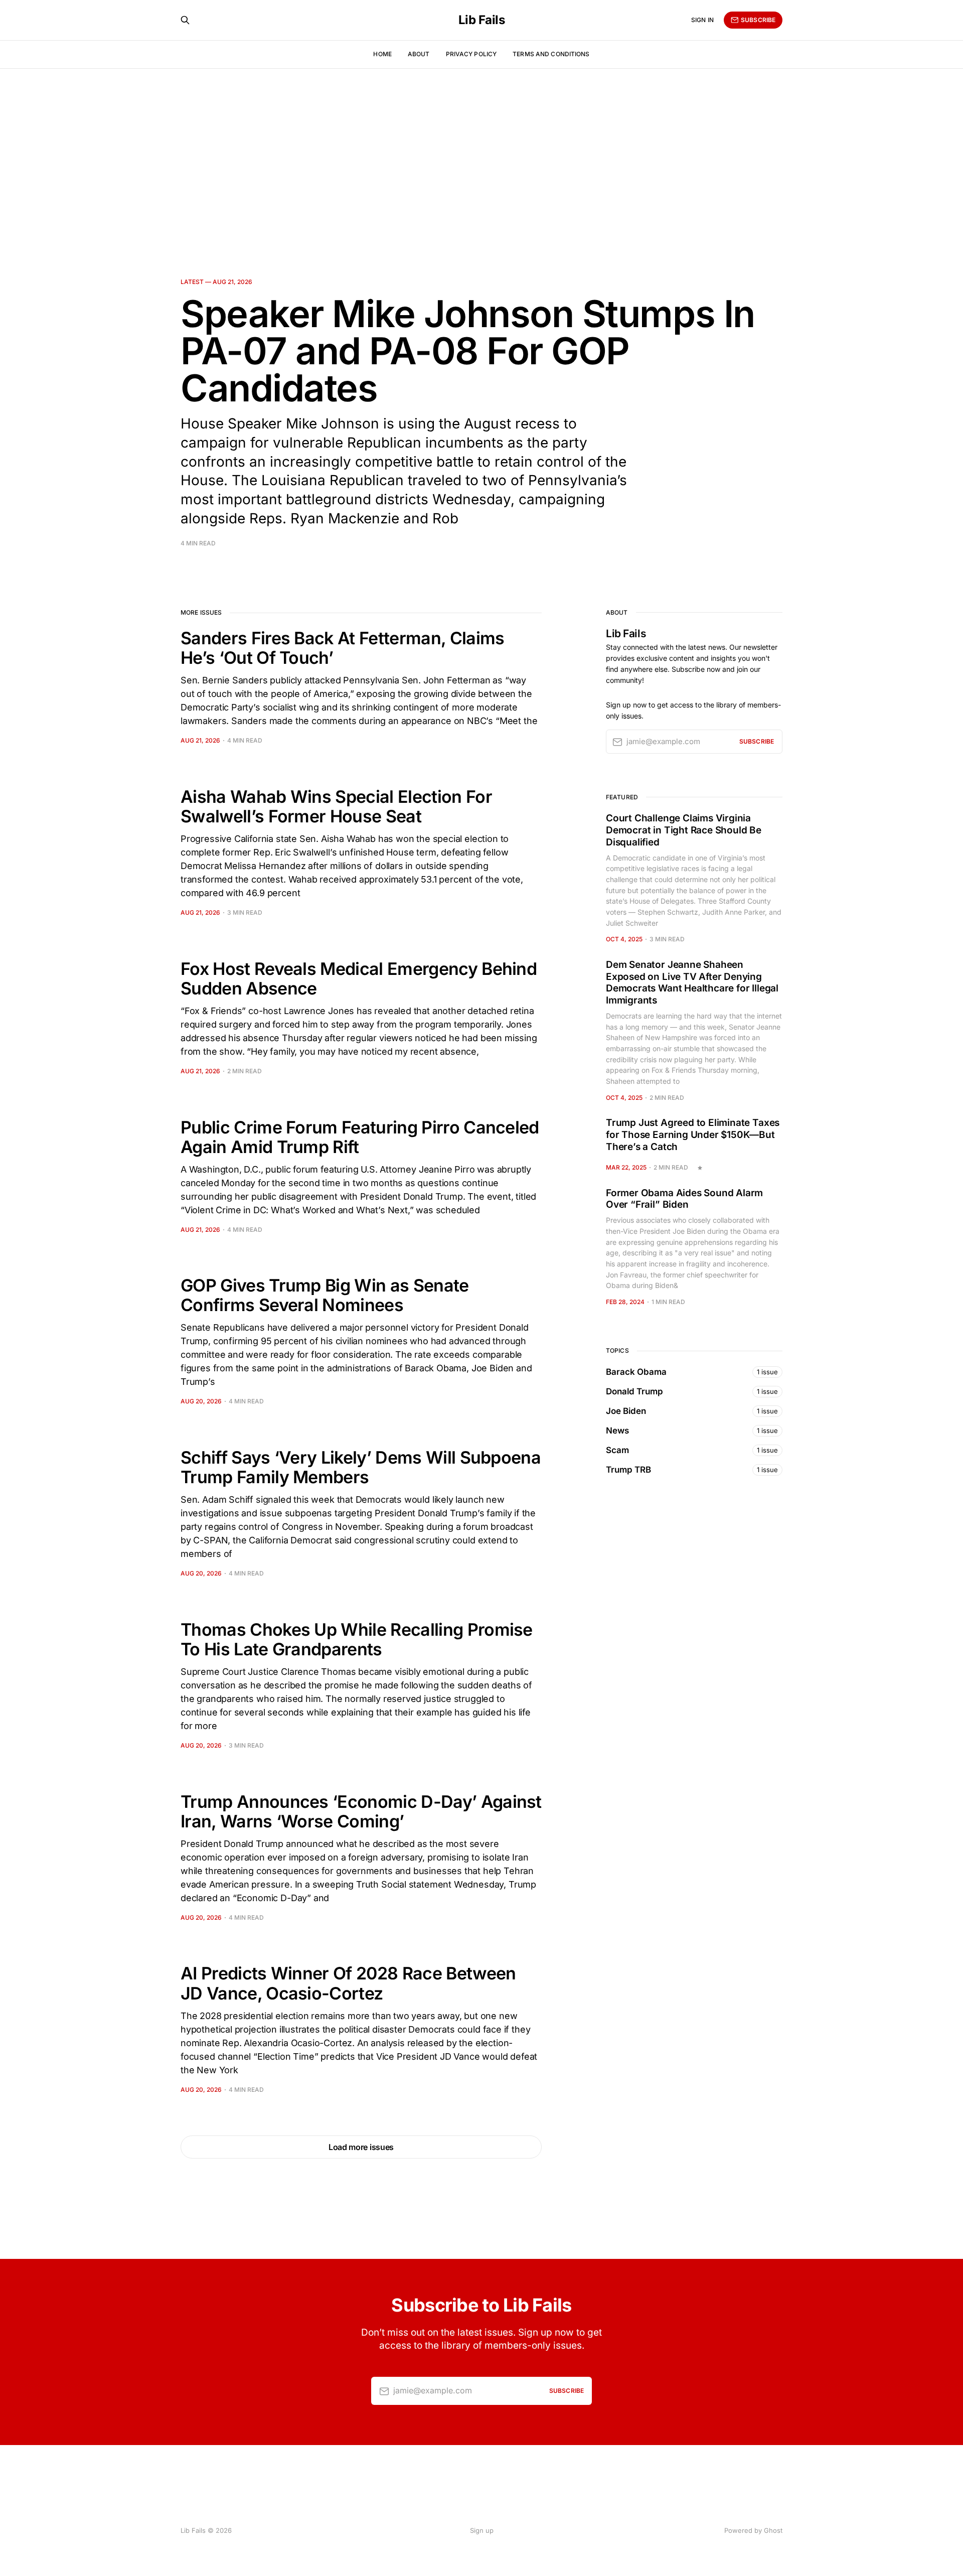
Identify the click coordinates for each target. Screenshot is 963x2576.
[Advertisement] (481, 144)
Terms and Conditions (551, 54)
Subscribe (758, 20)
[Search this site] (185, 20)
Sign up (482, 2530)
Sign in (702, 20)
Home (382, 54)
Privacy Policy (471, 54)
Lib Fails (482, 20)
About (419, 54)
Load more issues (361, 2147)
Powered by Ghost (753, 2530)
